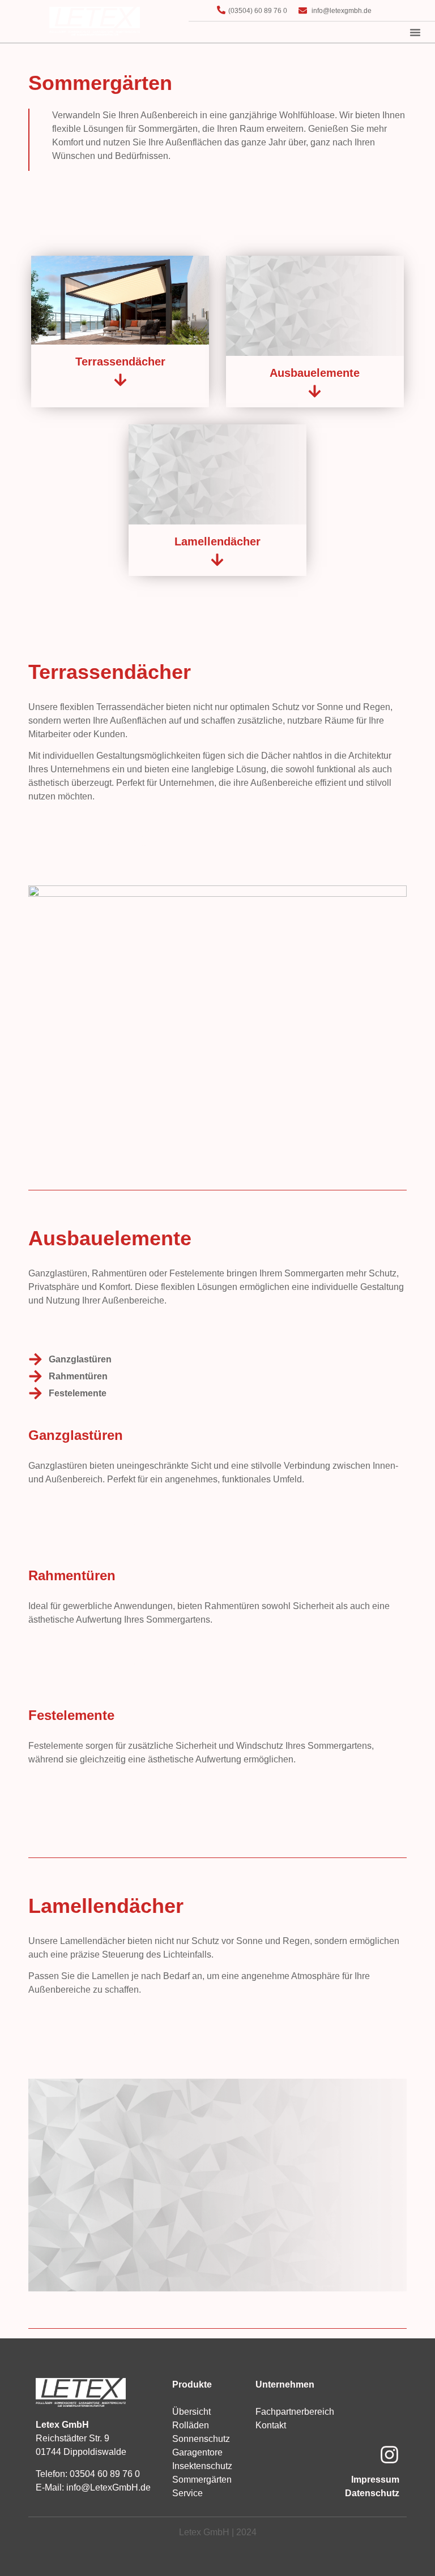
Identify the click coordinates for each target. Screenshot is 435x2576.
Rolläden (191, 2425)
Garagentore (197, 2452)
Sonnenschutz (201, 2439)
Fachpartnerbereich (295, 2412)
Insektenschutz (202, 2466)
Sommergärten (202, 2480)
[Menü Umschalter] (415, 32)
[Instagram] (389, 2455)
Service (187, 2493)
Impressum (375, 2480)
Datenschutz (372, 2493)
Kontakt (271, 2425)
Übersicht (191, 2412)
